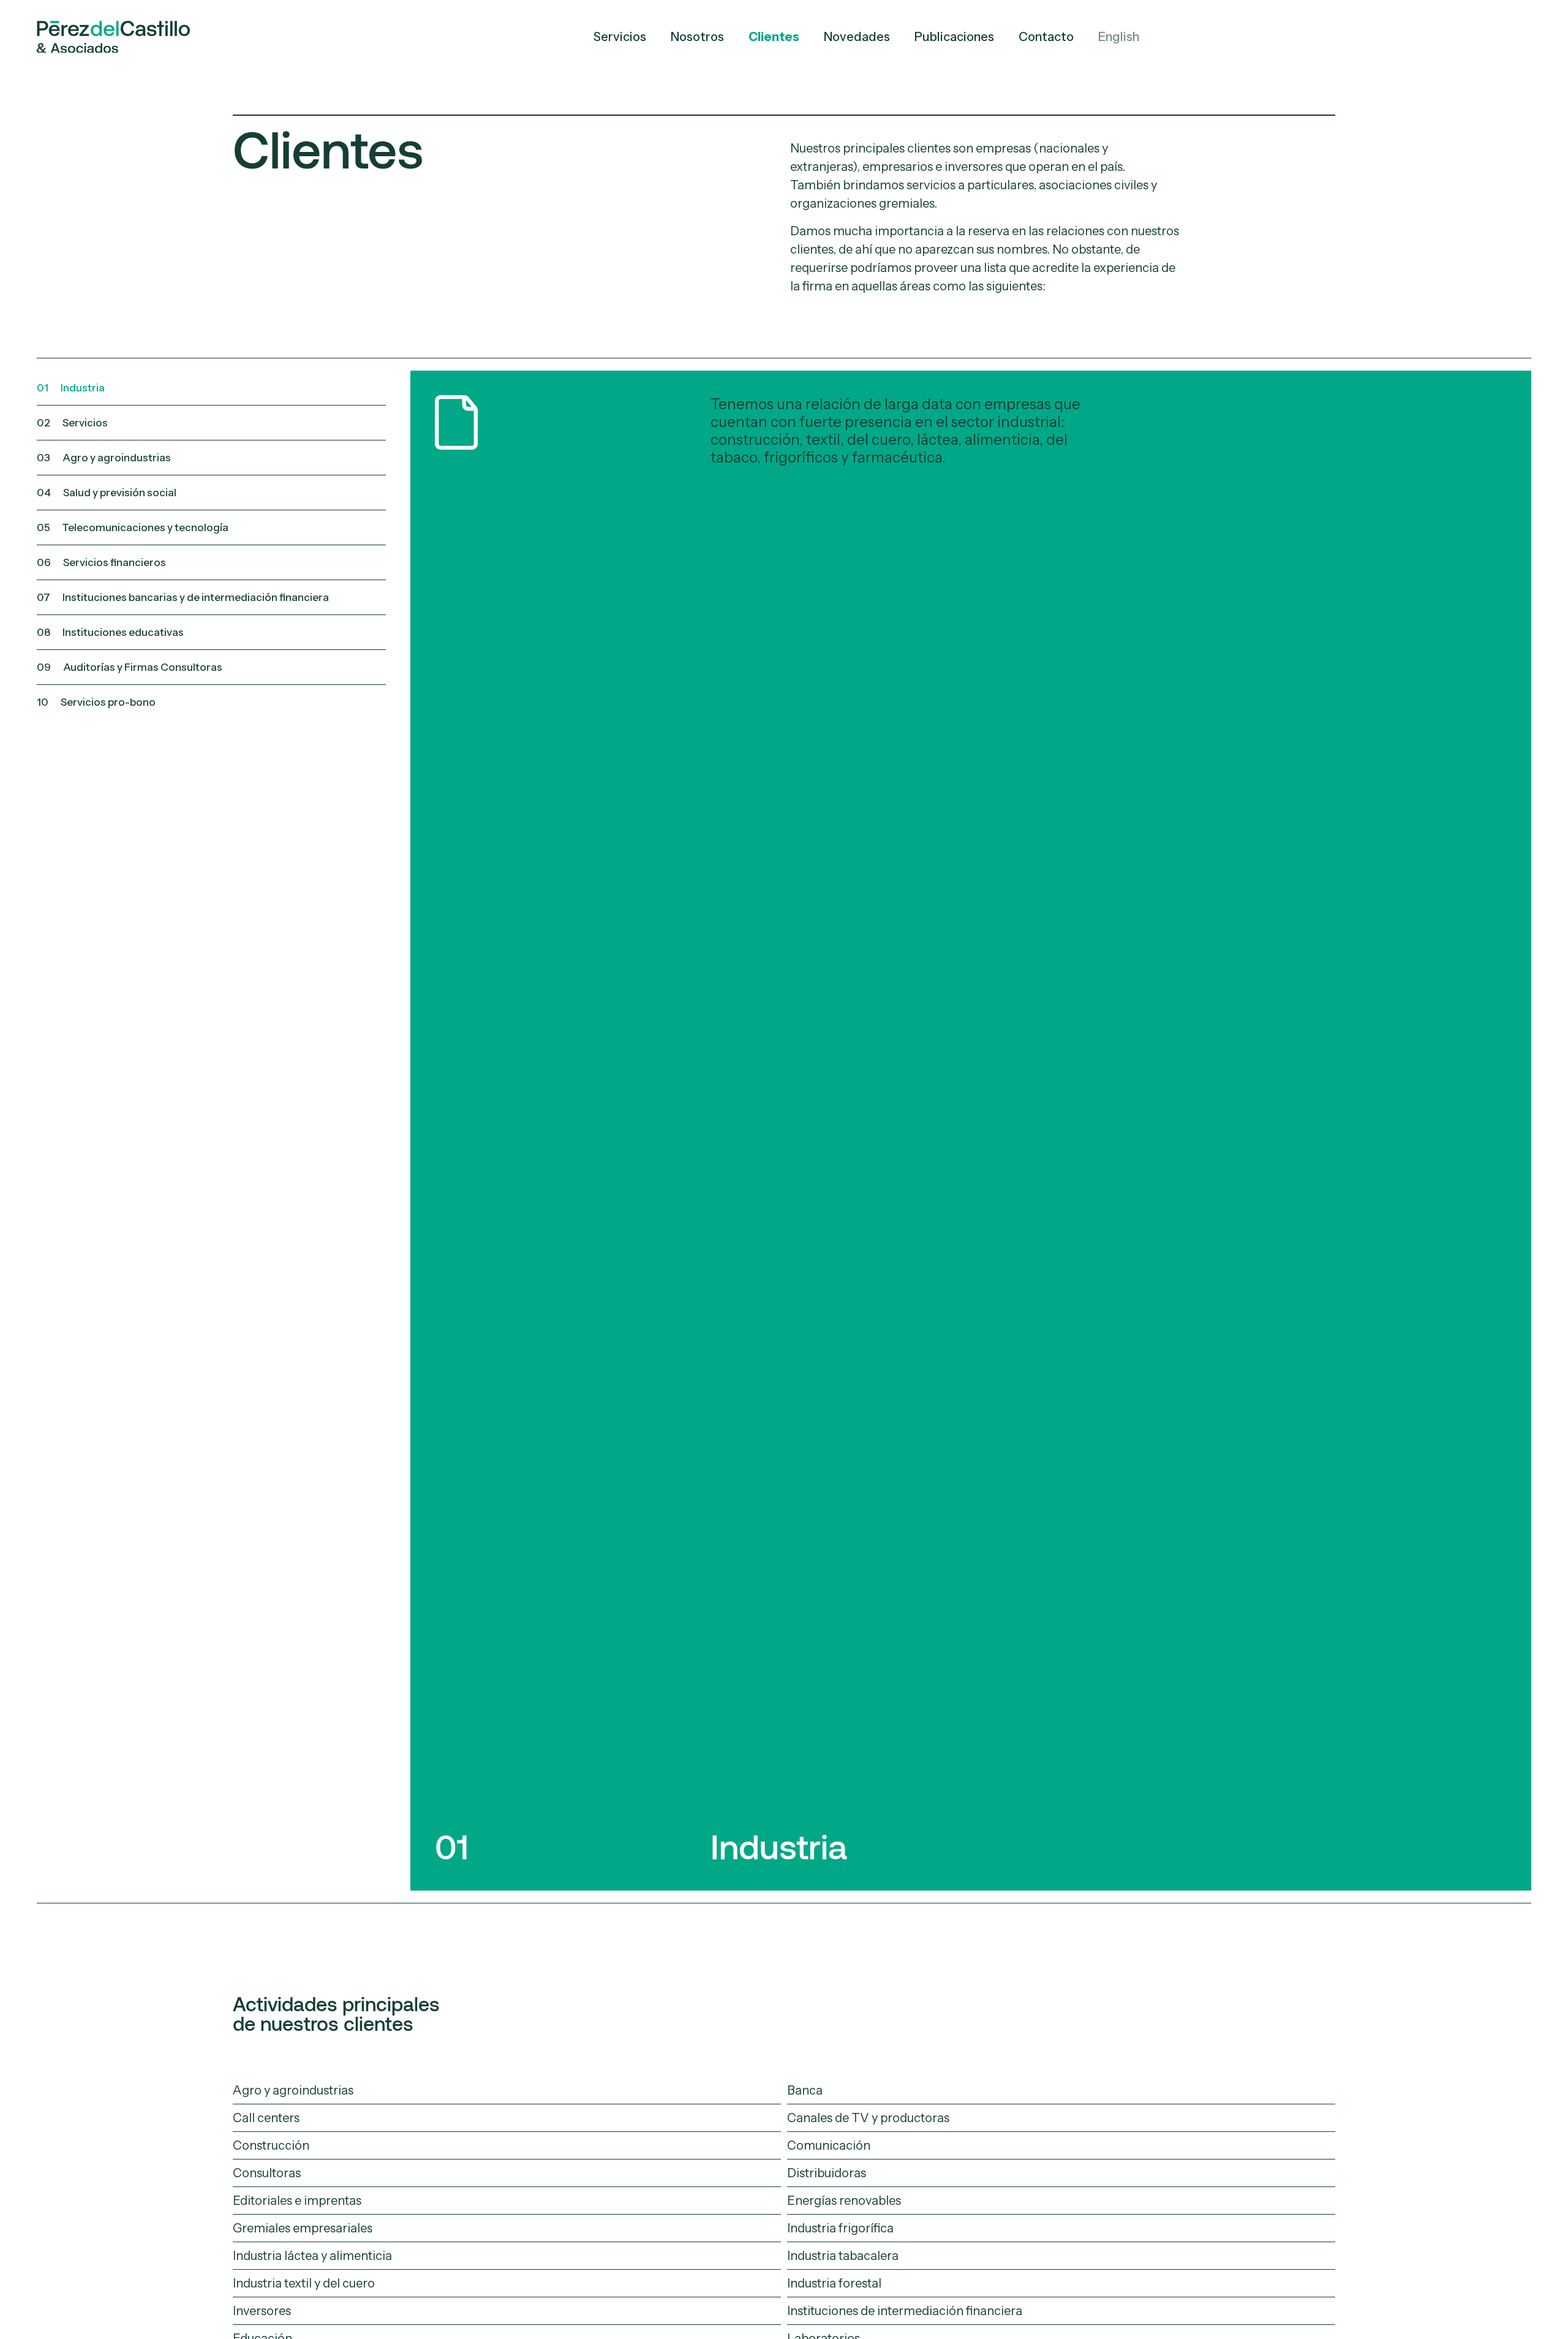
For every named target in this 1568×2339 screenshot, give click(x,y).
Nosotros (697, 37)
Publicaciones (954, 37)
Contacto (1046, 37)
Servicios (620, 37)
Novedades (857, 37)
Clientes (774, 37)
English (1119, 37)
